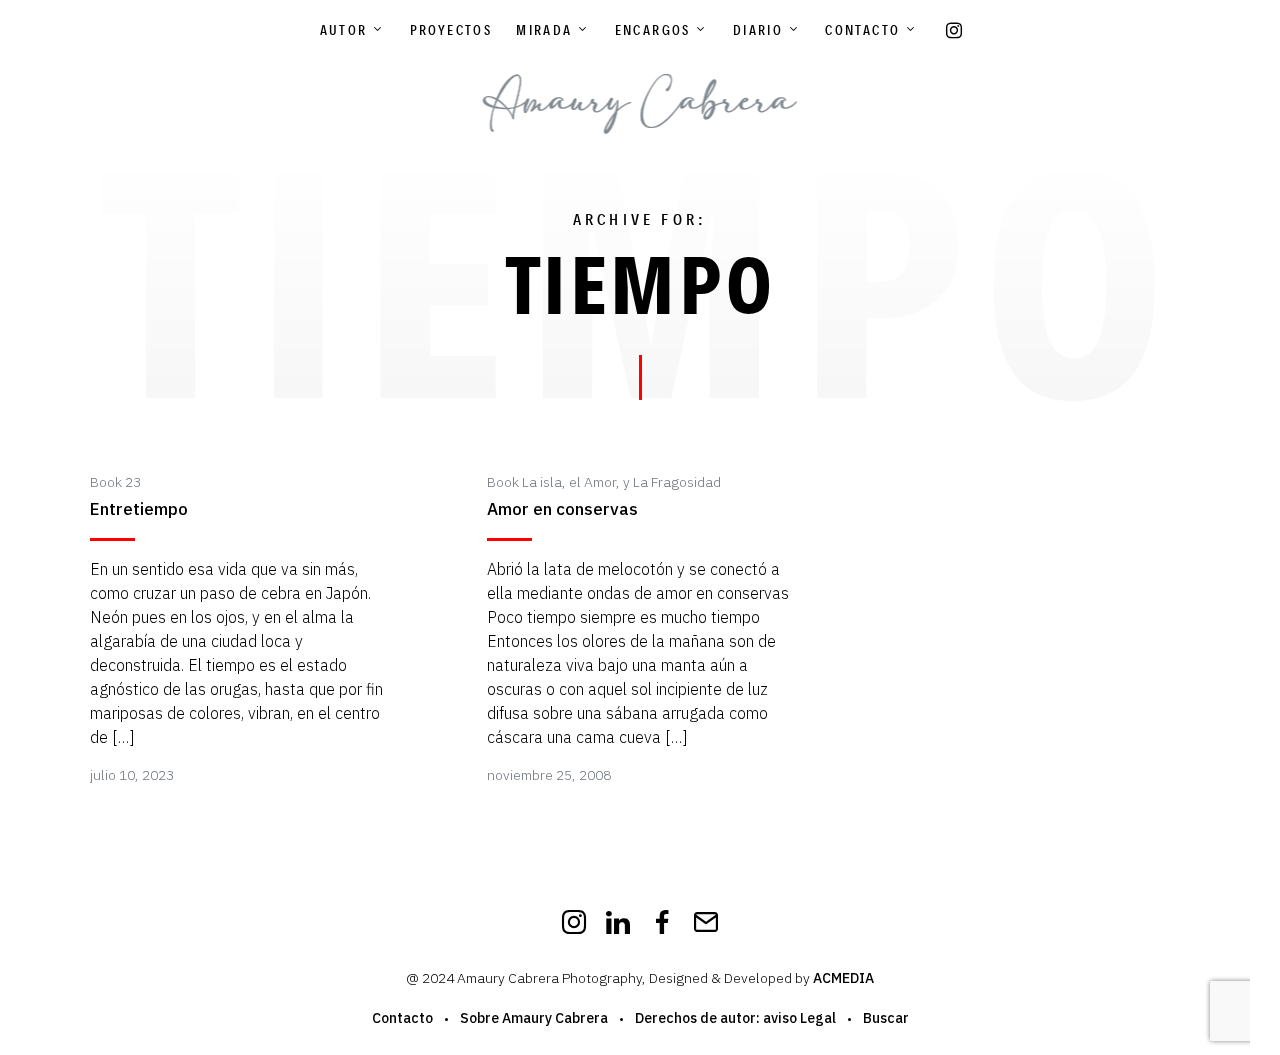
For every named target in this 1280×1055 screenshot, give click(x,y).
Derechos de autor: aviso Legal (735, 1018)
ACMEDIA (843, 978)
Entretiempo (139, 509)
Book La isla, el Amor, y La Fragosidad (604, 482)
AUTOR (344, 30)
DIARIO (758, 30)
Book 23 (115, 482)
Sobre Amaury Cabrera (534, 1018)
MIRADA (544, 30)
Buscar (886, 1018)
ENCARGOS (653, 30)
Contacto (862, 30)
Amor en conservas (562, 509)
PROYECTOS (451, 30)
